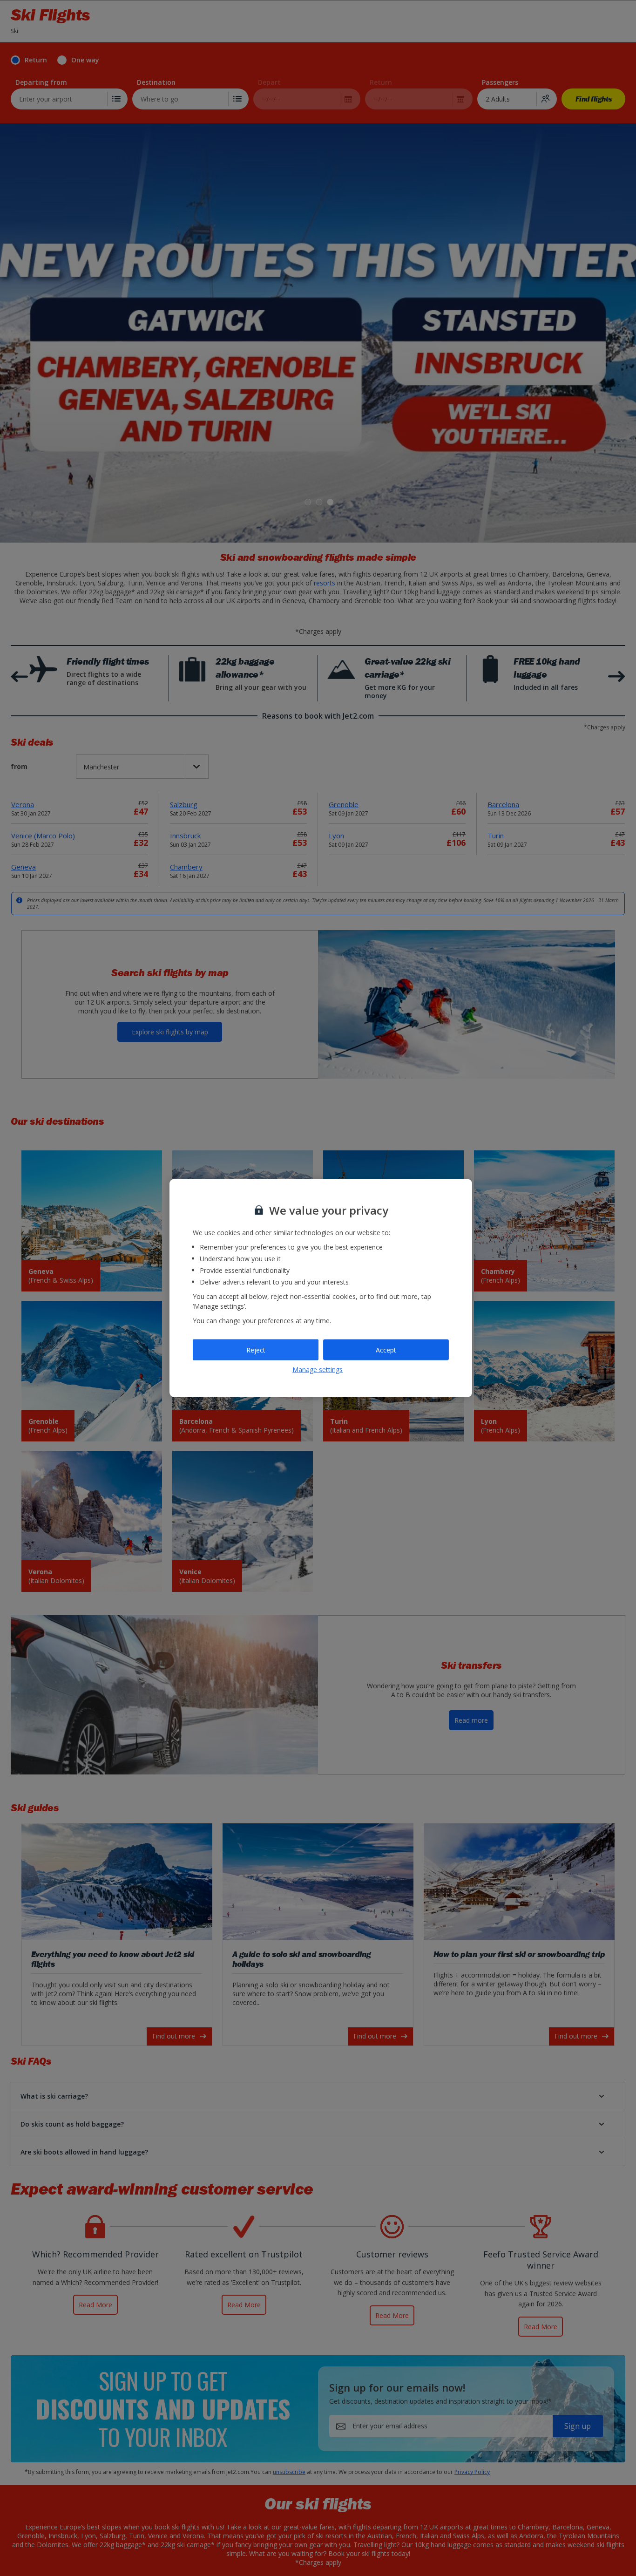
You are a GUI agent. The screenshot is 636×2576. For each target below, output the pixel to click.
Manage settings (318, 1369)
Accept (386, 1349)
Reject (256, 1349)
